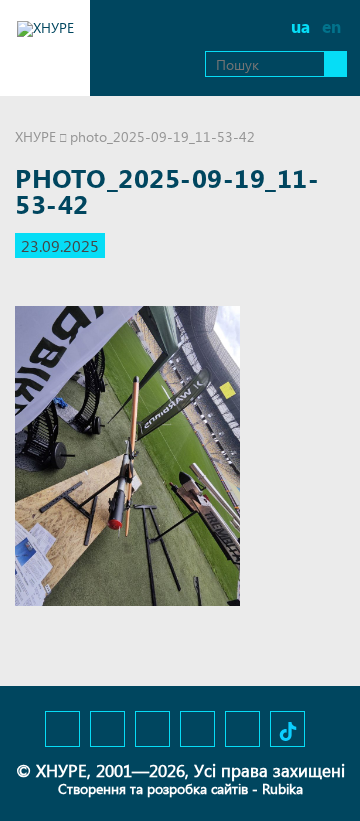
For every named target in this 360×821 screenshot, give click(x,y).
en (331, 26)
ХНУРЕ (35, 136)
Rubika (282, 788)
